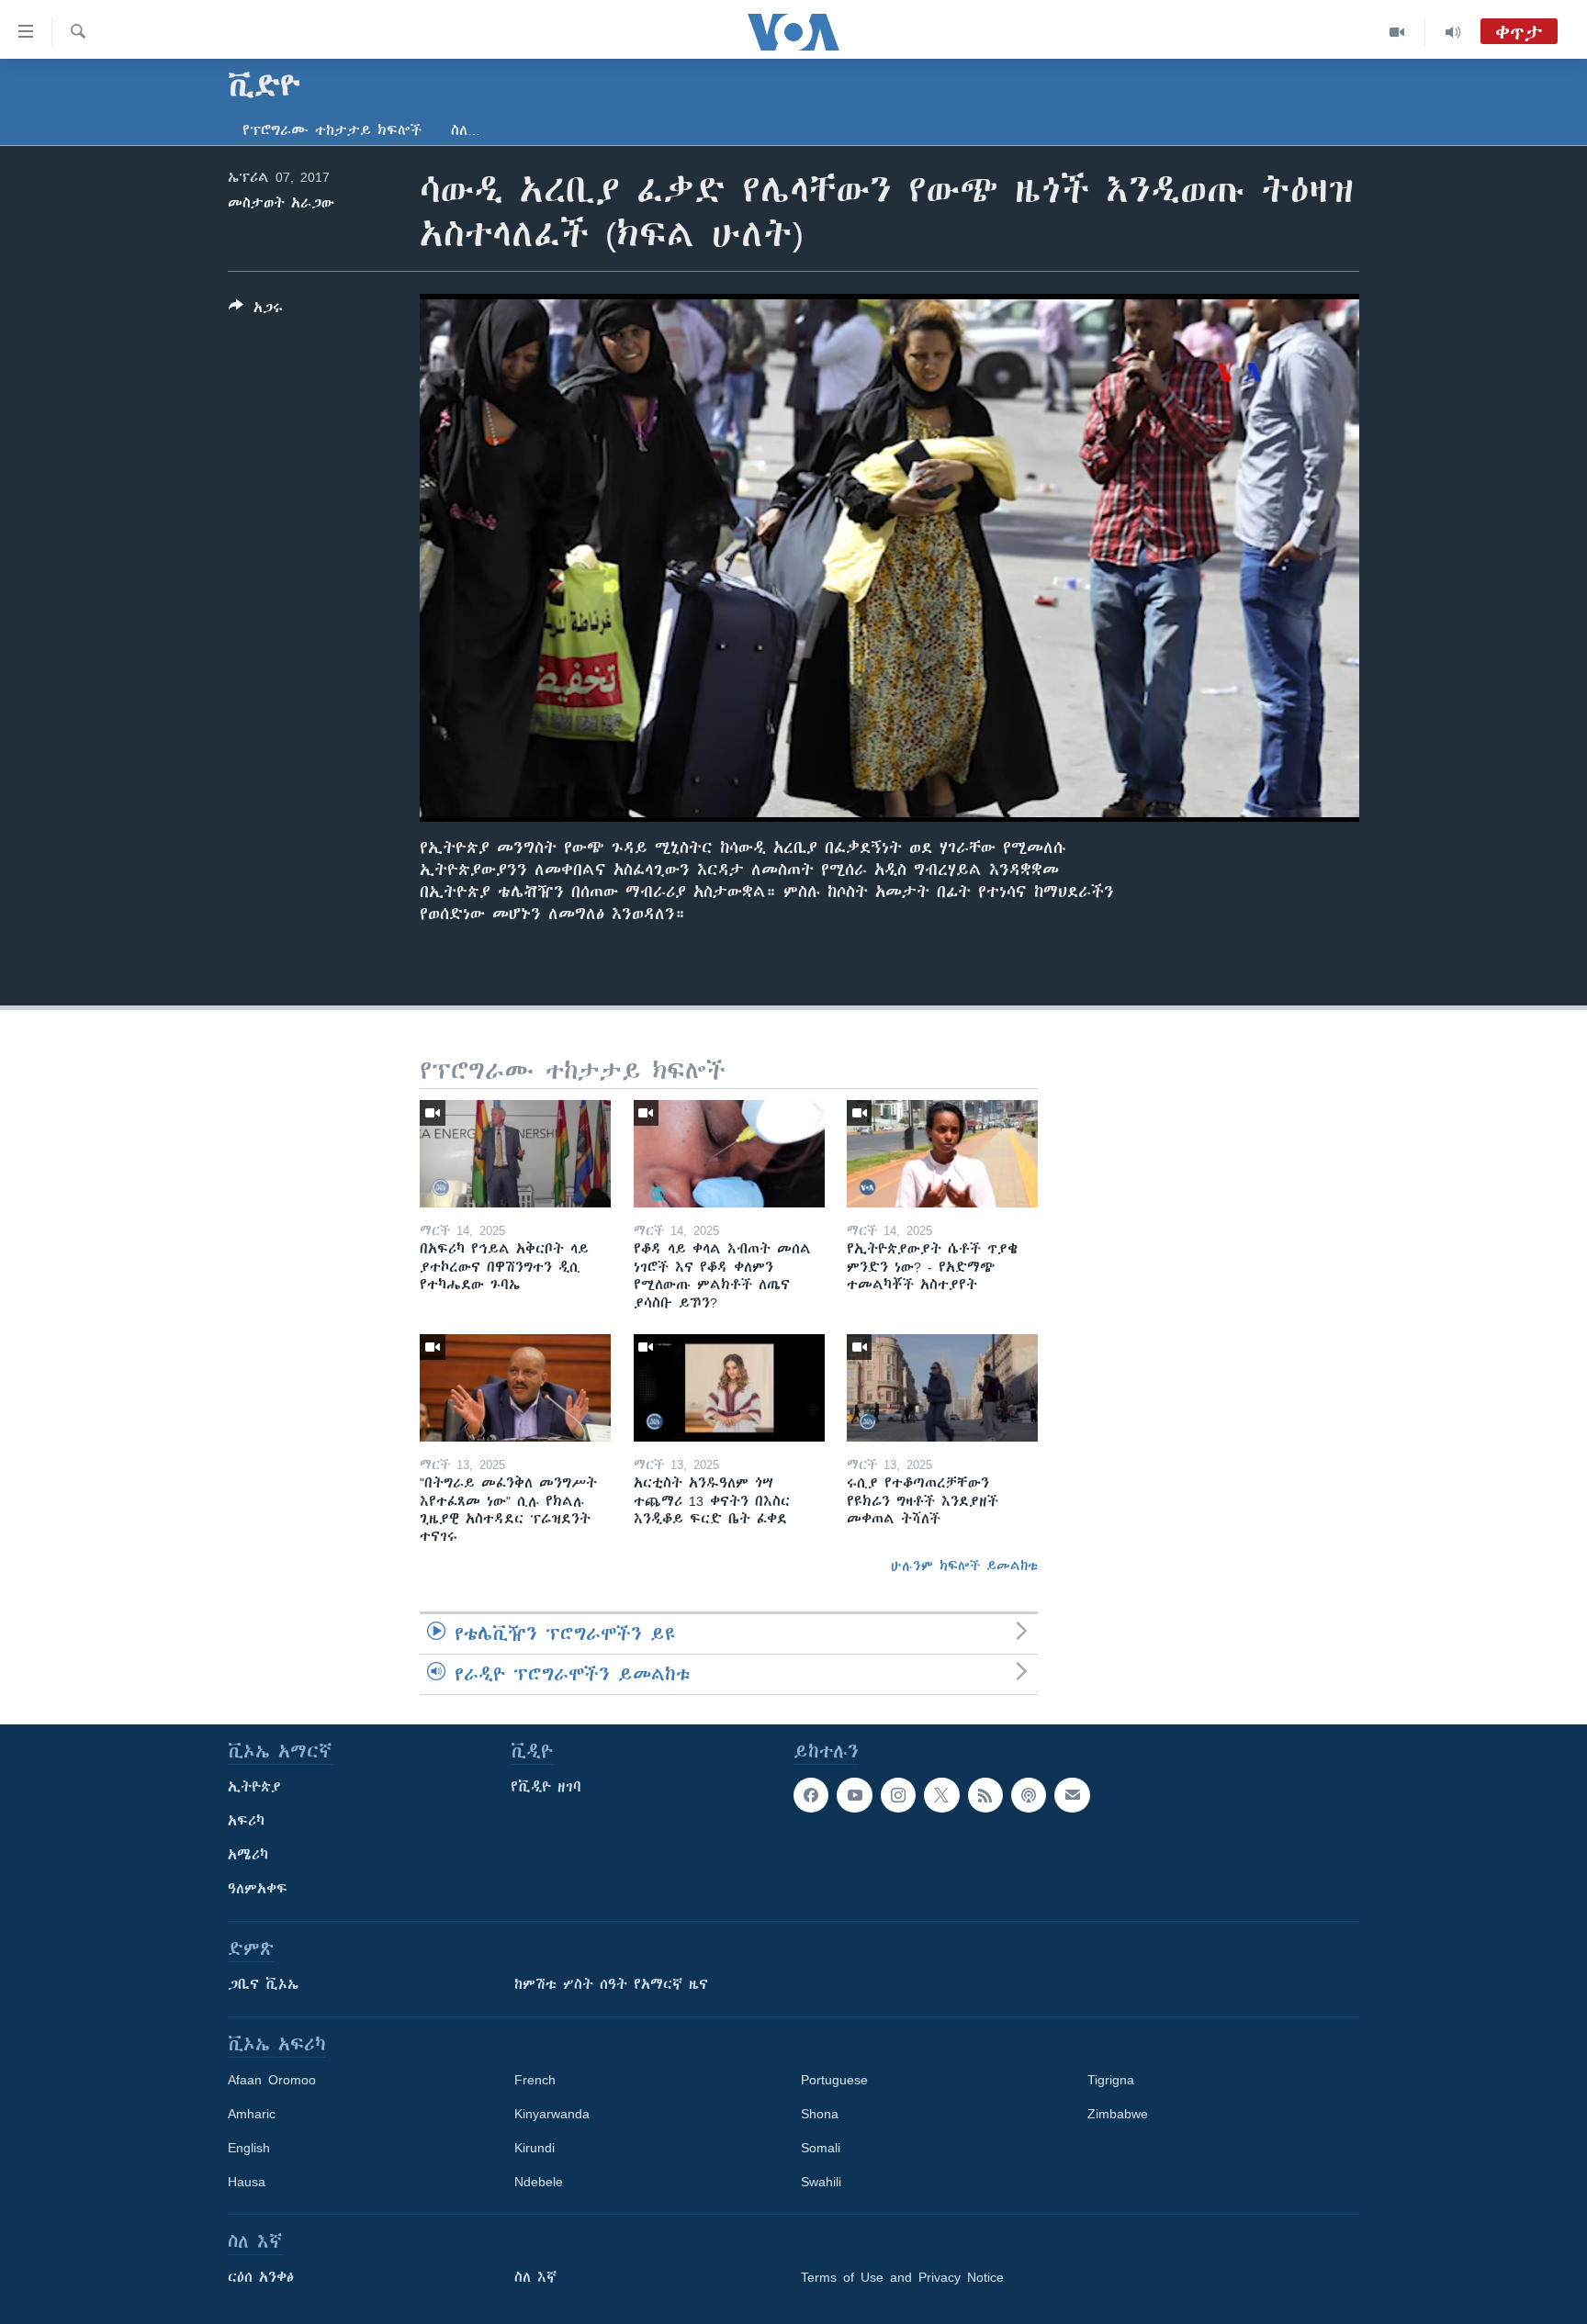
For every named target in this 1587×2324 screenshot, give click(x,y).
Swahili (821, 2182)
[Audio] (1453, 32)
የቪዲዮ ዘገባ (546, 1787)
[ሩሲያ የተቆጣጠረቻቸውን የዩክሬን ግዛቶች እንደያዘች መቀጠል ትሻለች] (942, 1388)
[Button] (256, 311)
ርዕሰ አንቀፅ (261, 2277)
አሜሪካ (248, 1855)
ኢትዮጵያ (254, 1787)
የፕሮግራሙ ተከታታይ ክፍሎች (332, 130)
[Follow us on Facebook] (811, 1795)
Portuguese (834, 2080)
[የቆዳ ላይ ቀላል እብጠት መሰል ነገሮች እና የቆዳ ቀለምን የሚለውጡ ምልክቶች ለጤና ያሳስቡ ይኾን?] (729, 1154)
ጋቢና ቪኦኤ (263, 1984)
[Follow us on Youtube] (854, 1795)
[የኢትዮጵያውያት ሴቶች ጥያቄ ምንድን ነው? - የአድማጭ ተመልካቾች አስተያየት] (942, 1154)
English (249, 2148)
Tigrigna (1111, 2080)
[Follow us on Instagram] (898, 1795)
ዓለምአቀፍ (258, 1889)
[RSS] (985, 1795)
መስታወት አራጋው (281, 203)
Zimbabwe (1118, 2114)
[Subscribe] (1072, 1795)
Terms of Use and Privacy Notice (902, 2277)
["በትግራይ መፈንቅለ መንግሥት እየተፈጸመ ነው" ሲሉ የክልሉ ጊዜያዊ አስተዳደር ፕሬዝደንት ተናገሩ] (515, 1388)
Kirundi (535, 2148)
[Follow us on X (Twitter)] (941, 1795)
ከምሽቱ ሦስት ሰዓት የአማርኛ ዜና (611, 1984)
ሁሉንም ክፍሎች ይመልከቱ (964, 1566)
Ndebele (539, 2182)
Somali (821, 2148)
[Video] (1397, 32)
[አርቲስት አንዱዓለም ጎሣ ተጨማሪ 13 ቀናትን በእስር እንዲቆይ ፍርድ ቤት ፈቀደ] (729, 1388)
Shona (820, 2114)
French (535, 2080)
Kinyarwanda (552, 2114)
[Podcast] (1029, 1795)
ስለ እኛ (535, 2277)
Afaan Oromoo (272, 2080)
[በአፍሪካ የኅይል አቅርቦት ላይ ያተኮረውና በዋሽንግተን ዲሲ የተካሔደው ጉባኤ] (515, 1154)
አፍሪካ (246, 1821)
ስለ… (466, 130)
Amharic (252, 2114)
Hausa (247, 2182)
